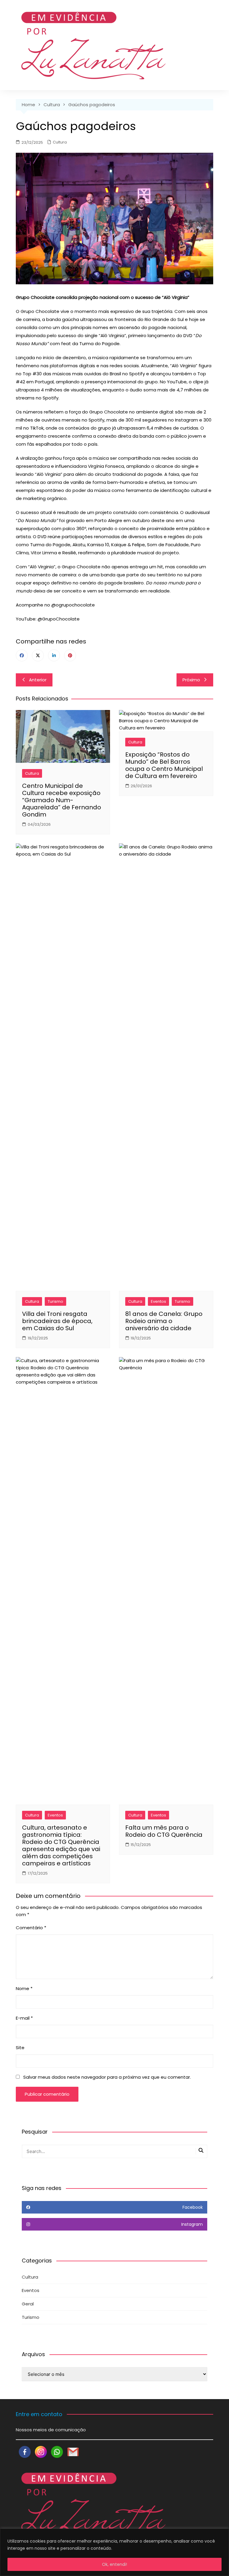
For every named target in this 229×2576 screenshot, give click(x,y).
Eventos (158, 1301)
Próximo (191, 680)
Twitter (38, 655)
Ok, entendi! (114, 2564)
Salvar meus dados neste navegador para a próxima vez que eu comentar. (107, 2077)
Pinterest (70, 655)
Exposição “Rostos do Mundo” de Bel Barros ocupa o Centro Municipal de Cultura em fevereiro (164, 765)
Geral (28, 2304)
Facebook (22, 655)
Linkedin (54, 655)
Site (20, 2048)
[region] (114, 2552)
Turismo (55, 1301)
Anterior (38, 680)
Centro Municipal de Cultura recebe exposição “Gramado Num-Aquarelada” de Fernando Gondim (62, 800)
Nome (24, 1988)
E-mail (24, 2018)
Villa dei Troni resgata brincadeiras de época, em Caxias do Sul (57, 1321)
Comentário (31, 1928)
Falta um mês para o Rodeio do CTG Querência (164, 1831)
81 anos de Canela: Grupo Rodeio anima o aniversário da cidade (164, 1321)
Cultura (60, 142)
